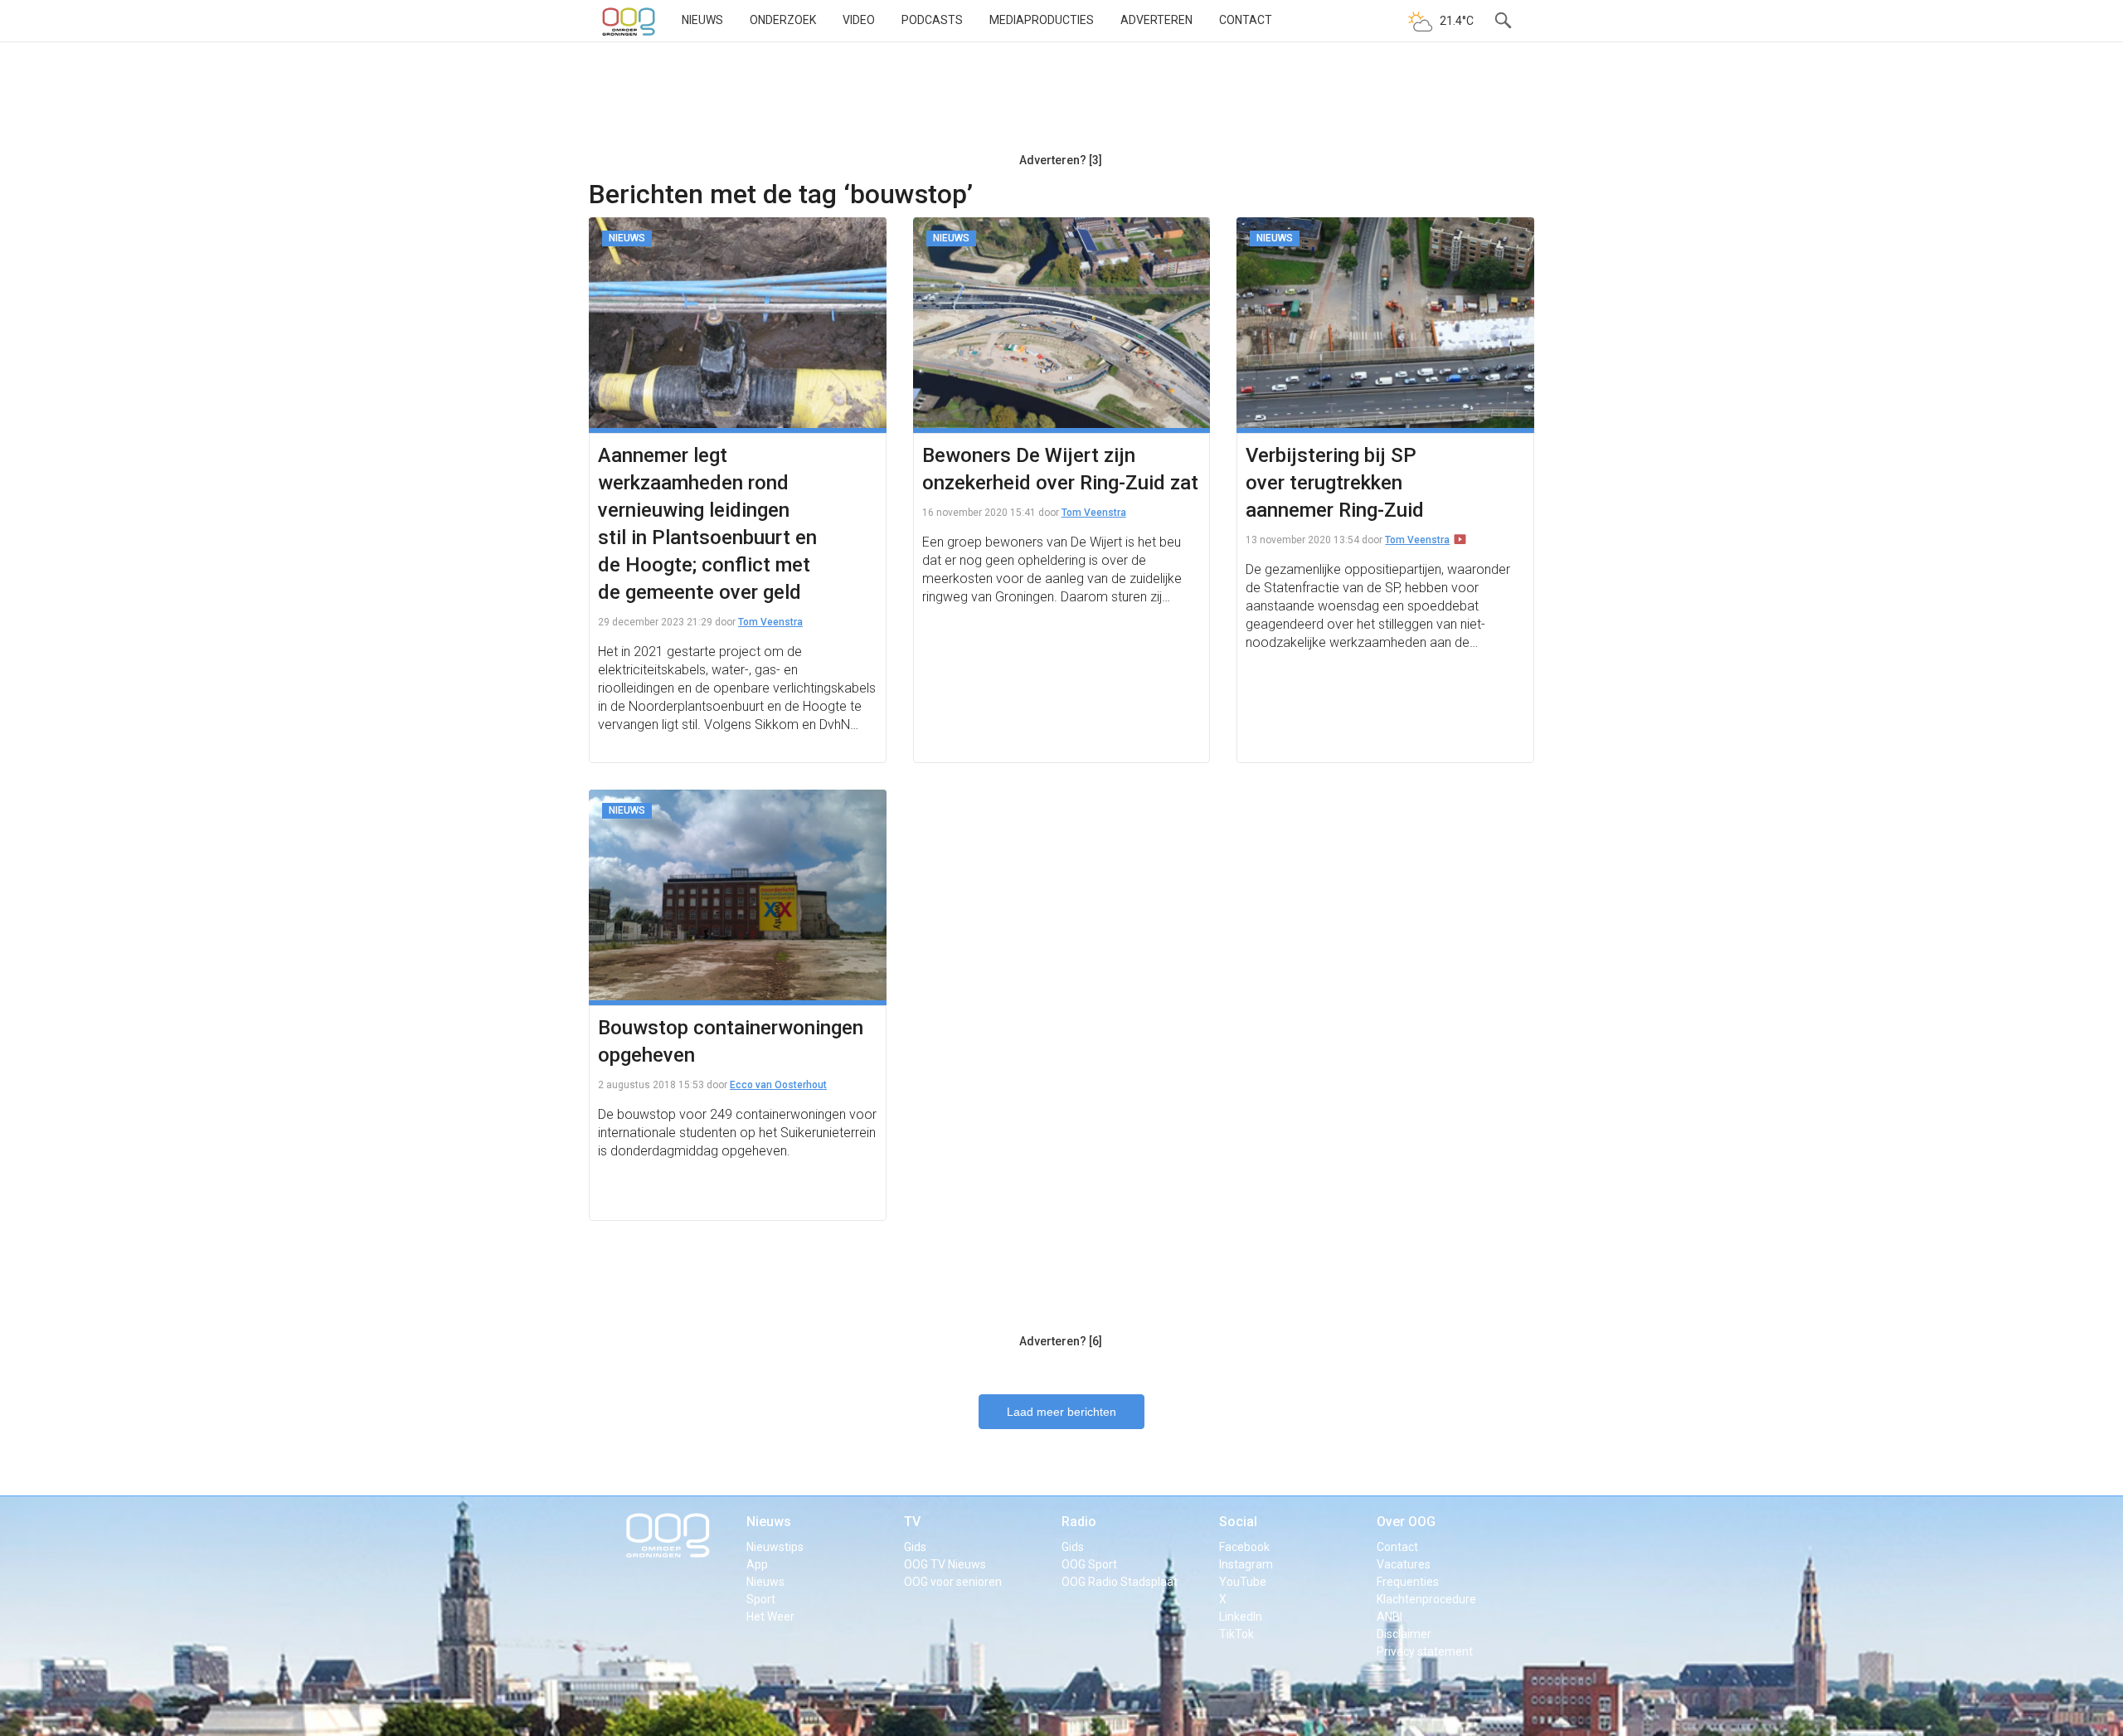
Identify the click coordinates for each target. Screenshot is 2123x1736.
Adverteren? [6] (1061, 1341)
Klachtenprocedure (1426, 1599)
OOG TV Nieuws (945, 1564)
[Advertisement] (1061, 104)
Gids (915, 1547)
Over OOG (1406, 1522)
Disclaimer (1404, 1634)
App (757, 1564)
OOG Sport (1089, 1564)
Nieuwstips (775, 1547)
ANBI (1389, 1617)
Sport (761, 1599)
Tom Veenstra (770, 622)
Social (1238, 1522)
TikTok (1236, 1634)
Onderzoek (783, 20)
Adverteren (1156, 20)
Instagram (1246, 1564)
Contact (1246, 20)
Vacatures (1404, 1564)
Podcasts (932, 20)
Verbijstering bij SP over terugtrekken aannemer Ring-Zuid (1335, 483)
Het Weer (770, 1617)
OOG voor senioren (953, 1582)
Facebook (1244, 1547)
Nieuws (702, 20)
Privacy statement (1425, 1651)
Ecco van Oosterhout (778, 1085)
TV (912, 1522)
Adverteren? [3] (1061, 160)
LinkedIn (1241, 1617)
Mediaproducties (1042, 20)
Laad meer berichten (1061, 1412)
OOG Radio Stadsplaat (1120, 1582)
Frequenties (1408, 1582)
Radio (1079, 1522)
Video (859, 20)
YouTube (1243, 1582)
